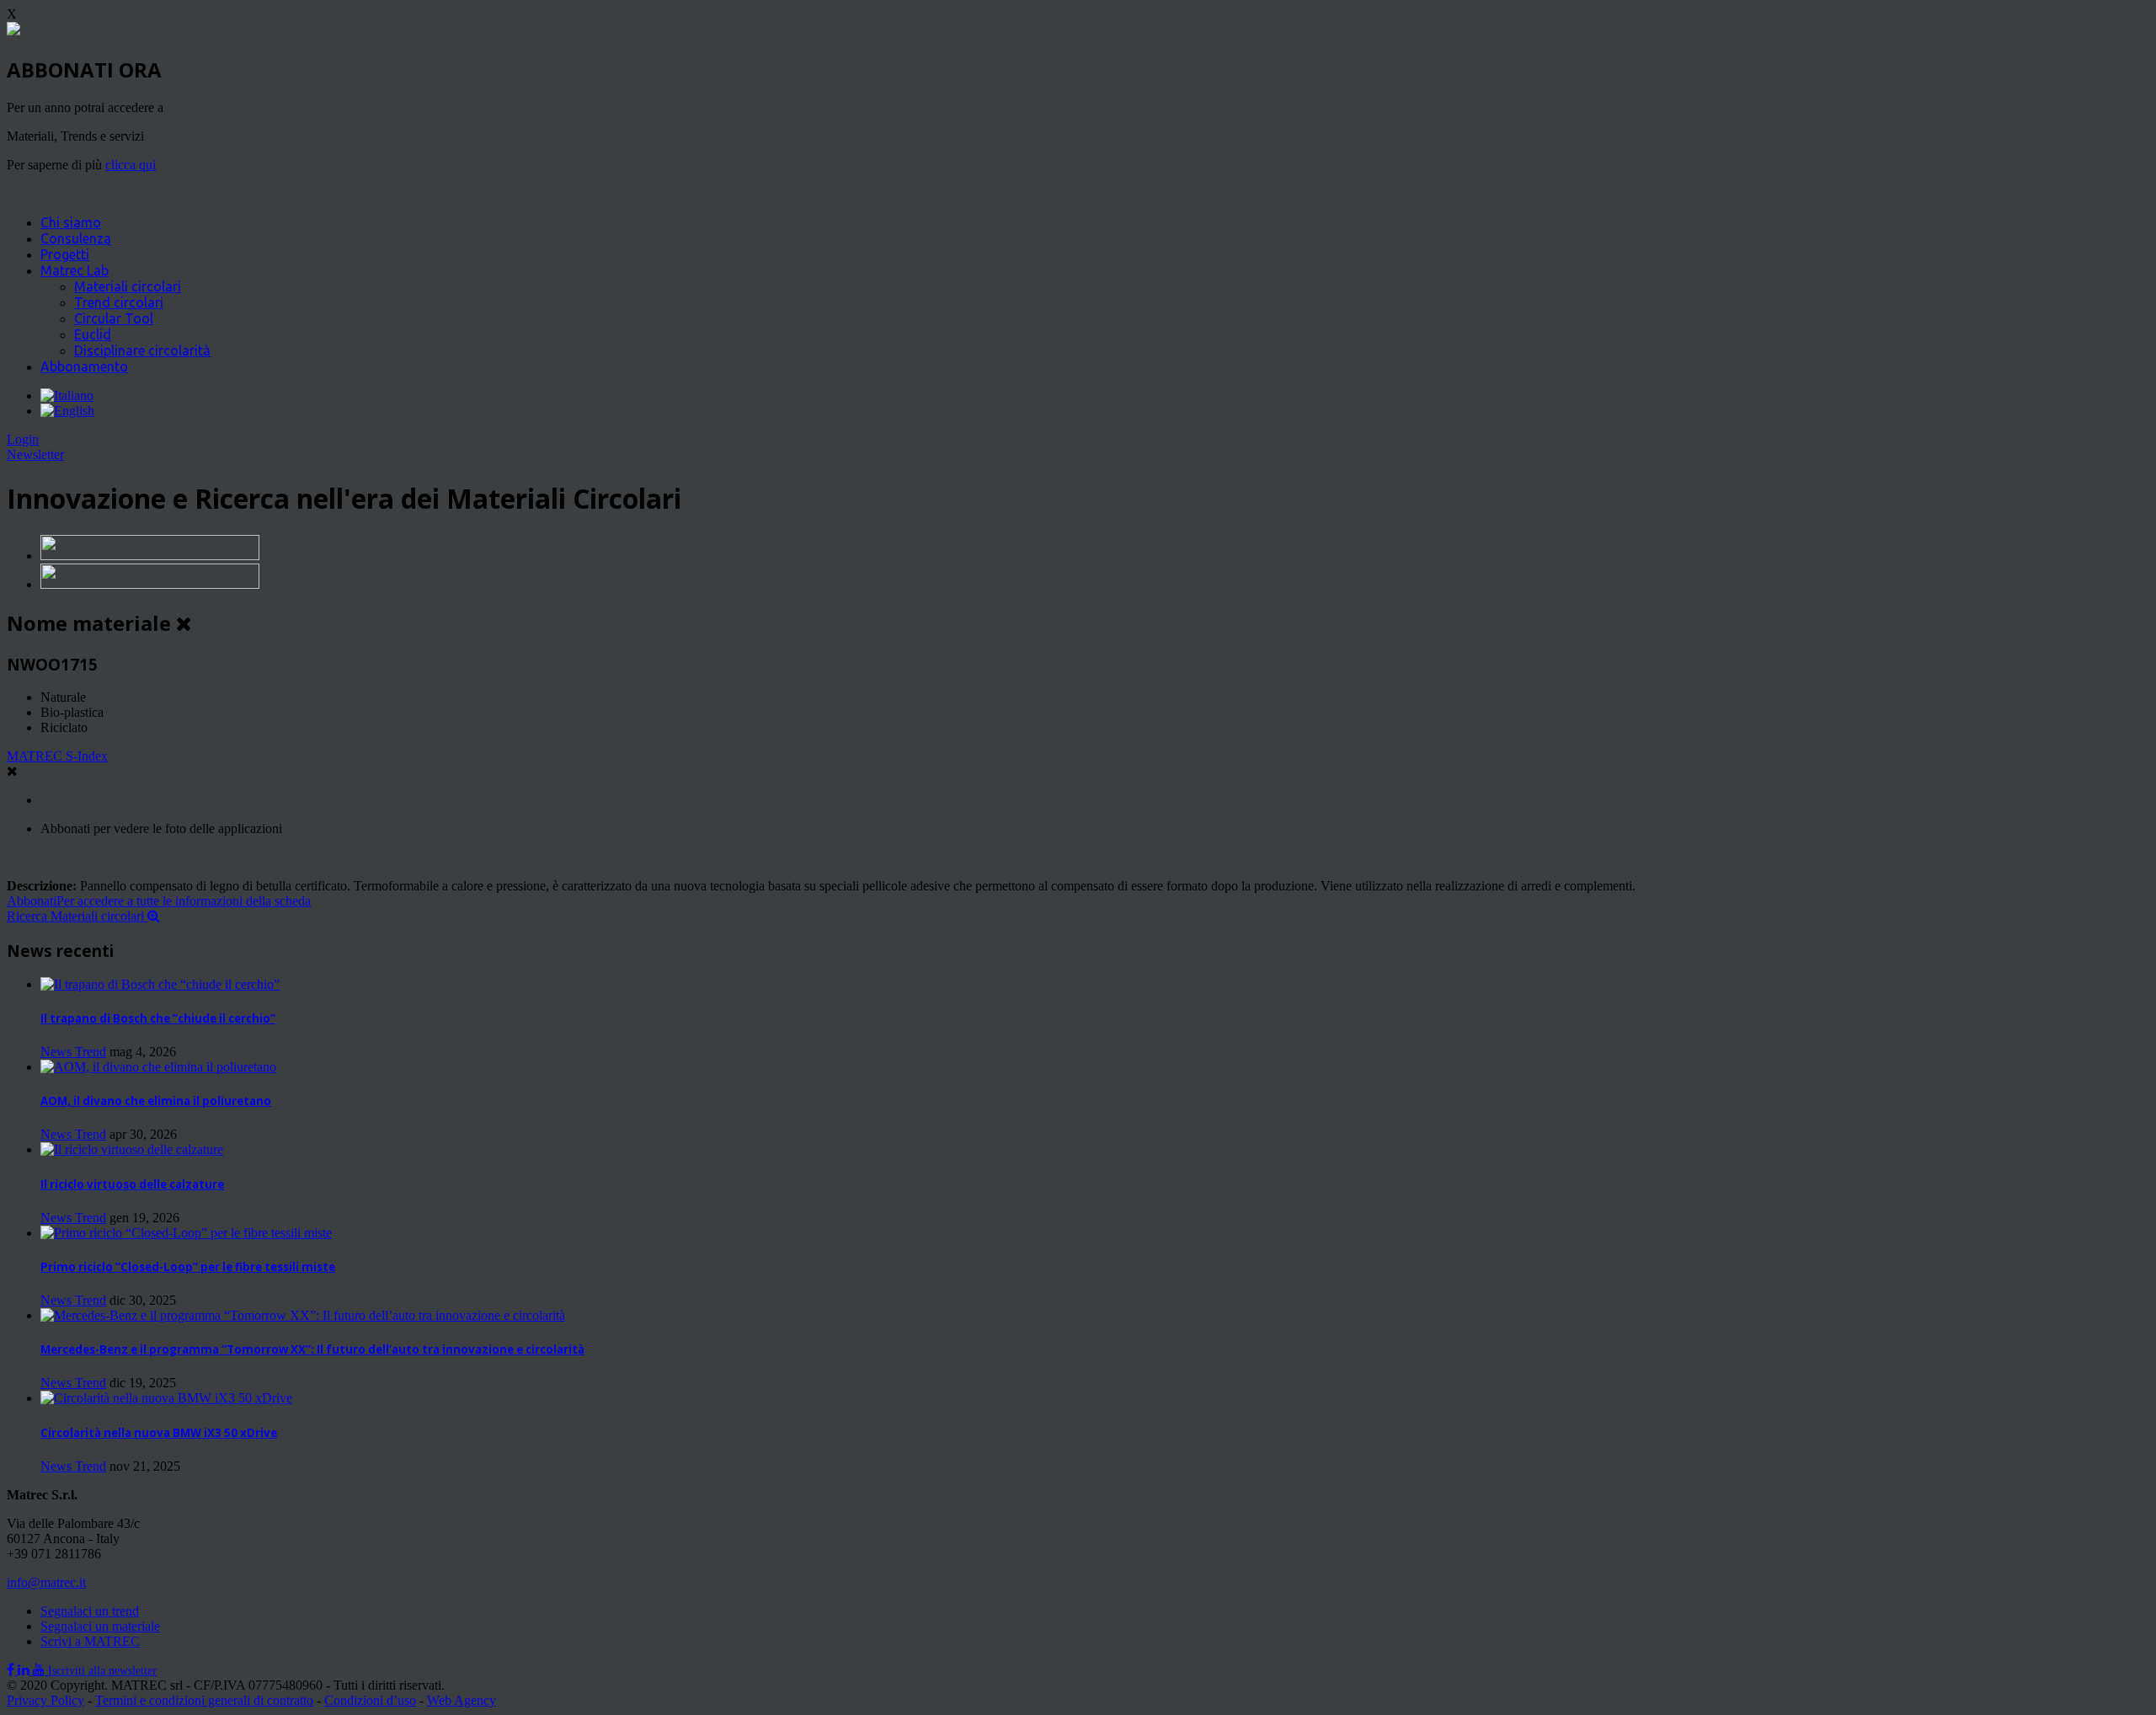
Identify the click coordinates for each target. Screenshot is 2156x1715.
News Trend (73, 1052)
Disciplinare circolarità (142, 350)
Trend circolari (119, 302)
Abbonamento (84, 366)
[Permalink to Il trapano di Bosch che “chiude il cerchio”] (160, 984)
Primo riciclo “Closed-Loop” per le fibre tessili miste (188, 1267)
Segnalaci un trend (90, 1611)
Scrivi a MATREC (90, 1641)
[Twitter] (25, 1670)
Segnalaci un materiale (100, 1626)
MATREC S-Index (57, 756)
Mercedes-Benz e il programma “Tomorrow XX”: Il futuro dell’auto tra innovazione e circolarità (312, 1349)
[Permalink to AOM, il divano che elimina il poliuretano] (158, 1067)
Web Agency (462, 1700)
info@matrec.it (46, 1582)
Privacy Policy (45, 1700)
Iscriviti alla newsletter (102, 1671)
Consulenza (76, 238)
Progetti (65, 254)
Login (23, 439)
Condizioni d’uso (370, 1700)
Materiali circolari (128, 286)
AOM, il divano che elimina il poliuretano (156, 1101)
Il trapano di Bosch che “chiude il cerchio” (158, 1018)
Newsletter (35, 454)
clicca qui (131, 165)
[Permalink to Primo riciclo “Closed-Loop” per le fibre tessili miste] (186, 1233)
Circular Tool (114, 318)
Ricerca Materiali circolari (77, 916)
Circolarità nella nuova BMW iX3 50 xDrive (159, 1433)
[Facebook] (12, 1670)
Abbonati (159, 901)
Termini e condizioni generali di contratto (204, 1700)
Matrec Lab (75, 270)
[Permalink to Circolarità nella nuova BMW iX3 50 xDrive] (166, 1398)
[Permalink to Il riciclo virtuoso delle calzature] (132, 1149)
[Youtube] (40, 1670)
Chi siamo (71, 222)
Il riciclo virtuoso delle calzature (132, 1184)
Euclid (93, 334)
